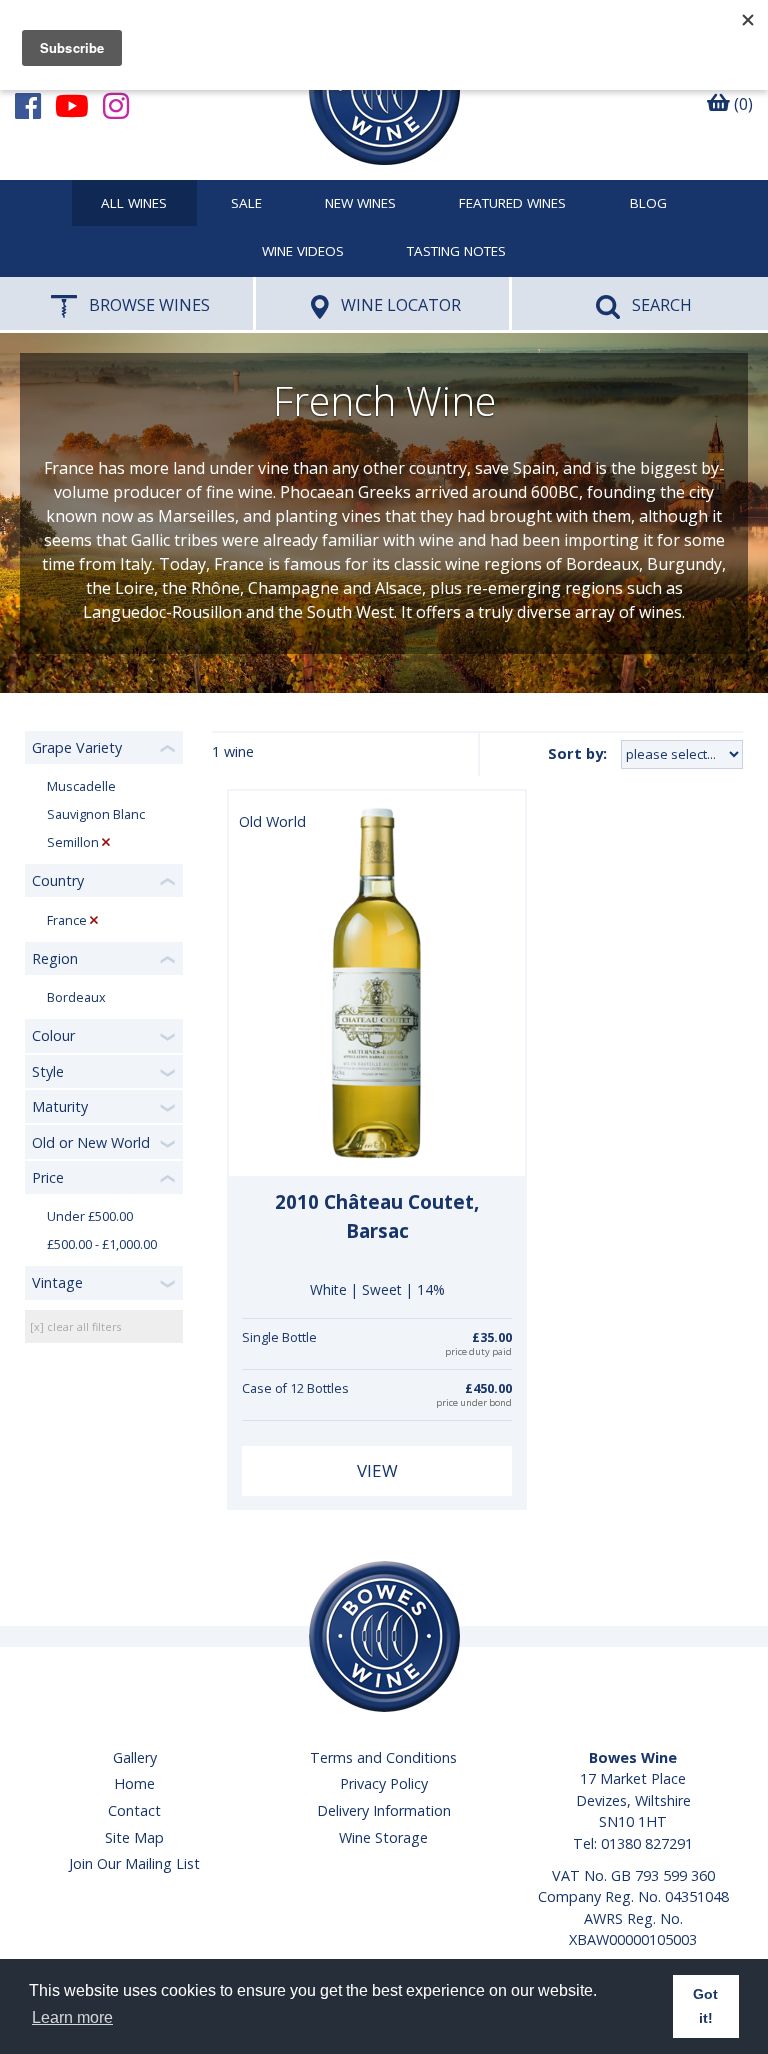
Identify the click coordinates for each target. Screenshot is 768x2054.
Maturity (60, 1106)
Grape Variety (77, 747)
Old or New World (91, 1142)
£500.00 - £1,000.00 (102, 1244)
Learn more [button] (72, 2017)
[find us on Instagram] (116, 105)
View (377, 1470)
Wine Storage (383, 1837)
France (67, 920)
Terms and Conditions (383, 1757)
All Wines (134, 204)
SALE (246, 204)
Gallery (135, 1757)
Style (48, 1071)
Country (58, 880)
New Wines (360, 204)
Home (134, 1783)
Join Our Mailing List (134, 1863)
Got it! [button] (705, 2006)
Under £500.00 (90, 1216)
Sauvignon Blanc (96, 814)
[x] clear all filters (75, 1326)
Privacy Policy (384, 1783)
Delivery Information (384, 1810)
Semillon (73, 842)
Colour (53, 1035)
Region (55, 958)
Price (48, 1177)
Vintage (57, 1282)
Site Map (134, 1837)
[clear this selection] (106, 842)
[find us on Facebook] (28, 105)
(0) (741, 104)
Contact (134, 1810)
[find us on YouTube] (72, 105)
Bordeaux (76, 997)
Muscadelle (81, 786)
